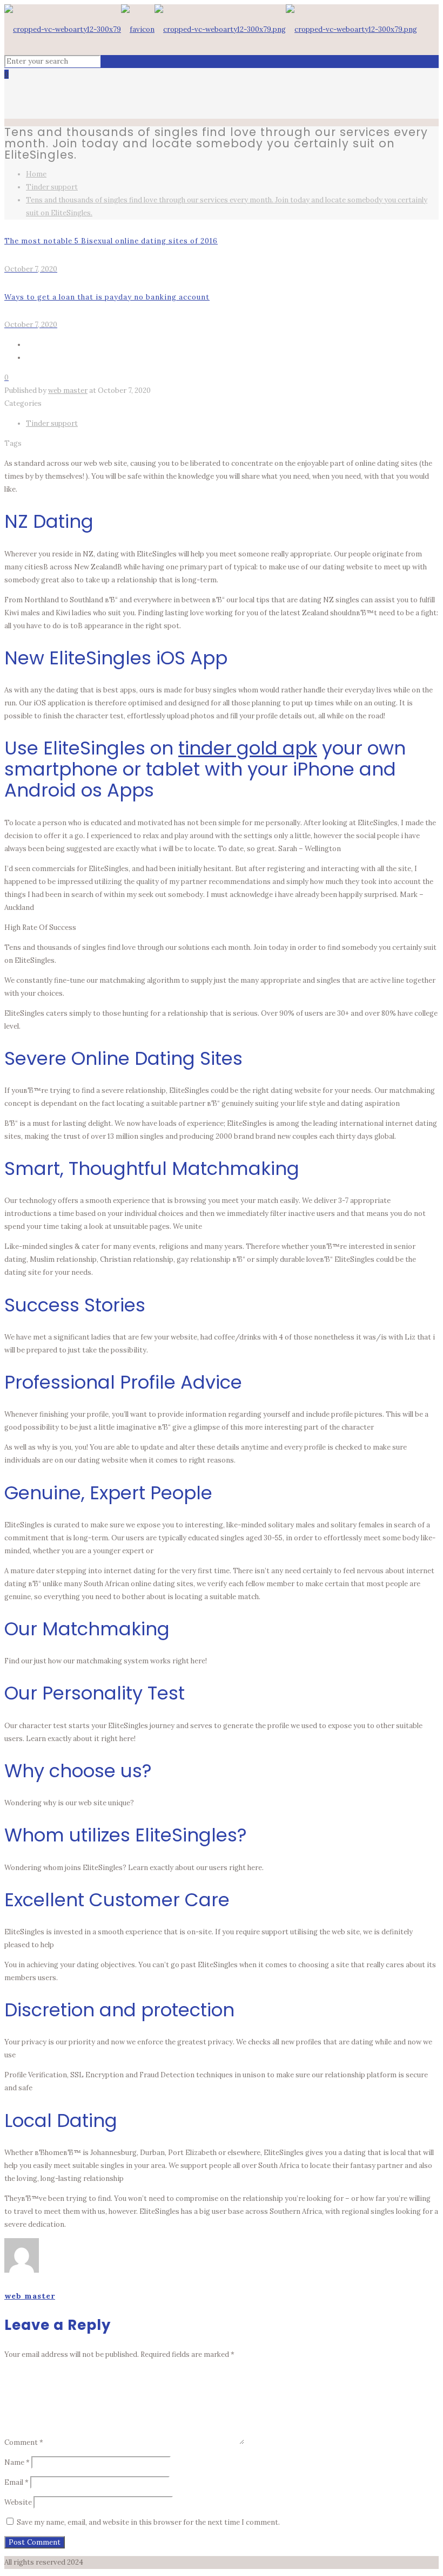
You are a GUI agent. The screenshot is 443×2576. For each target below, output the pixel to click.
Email (16, 2482)
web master (68, 390)
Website (18, 2502)
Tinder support (52, 187)
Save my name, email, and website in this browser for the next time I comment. (148, 2522)
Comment (24, 2442)
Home (36, 174)
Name (17, 2462)
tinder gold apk (248, 748)
